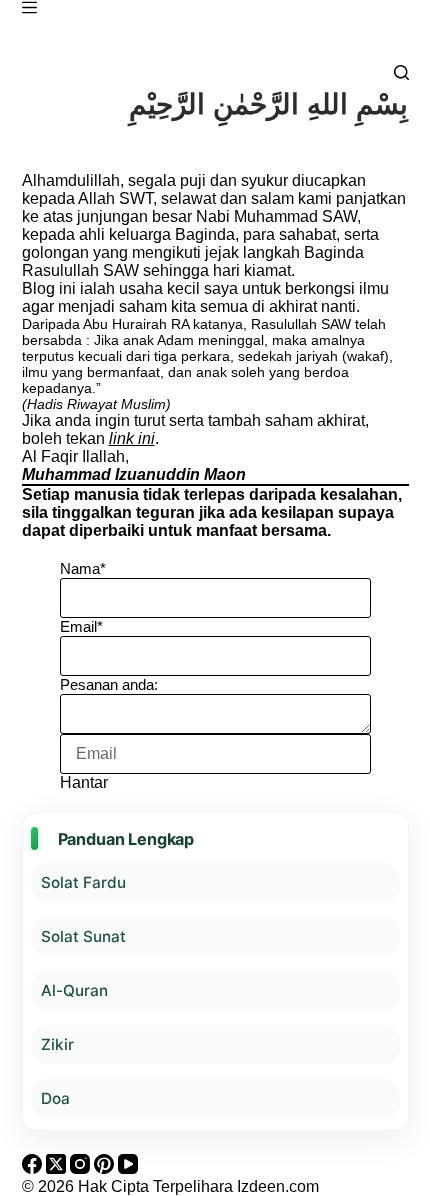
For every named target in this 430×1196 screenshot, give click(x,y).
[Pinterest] (106, 1168)
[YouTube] (128, 1168)
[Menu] (29, 7)
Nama (83, 568)
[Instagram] (82, 1168)
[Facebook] (34, 1168)
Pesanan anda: (109, 684)
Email (81, 626)
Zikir (57, 1044)
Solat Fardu (83, 882)
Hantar (84, 782)
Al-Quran (74, 990)
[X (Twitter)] (58, 1168)
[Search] (401, 72)
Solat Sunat (83, 936)
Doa (55, 1098)
